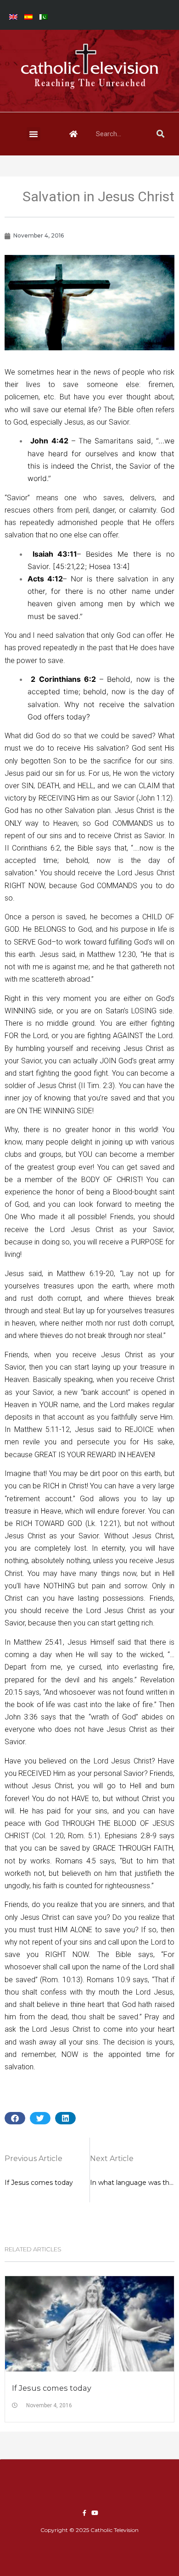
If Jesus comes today (52, 2388)
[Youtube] (95, 2513)
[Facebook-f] (84, 2513)
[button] (34, 134)
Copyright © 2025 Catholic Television (89, 2530)
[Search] (160, 134)
